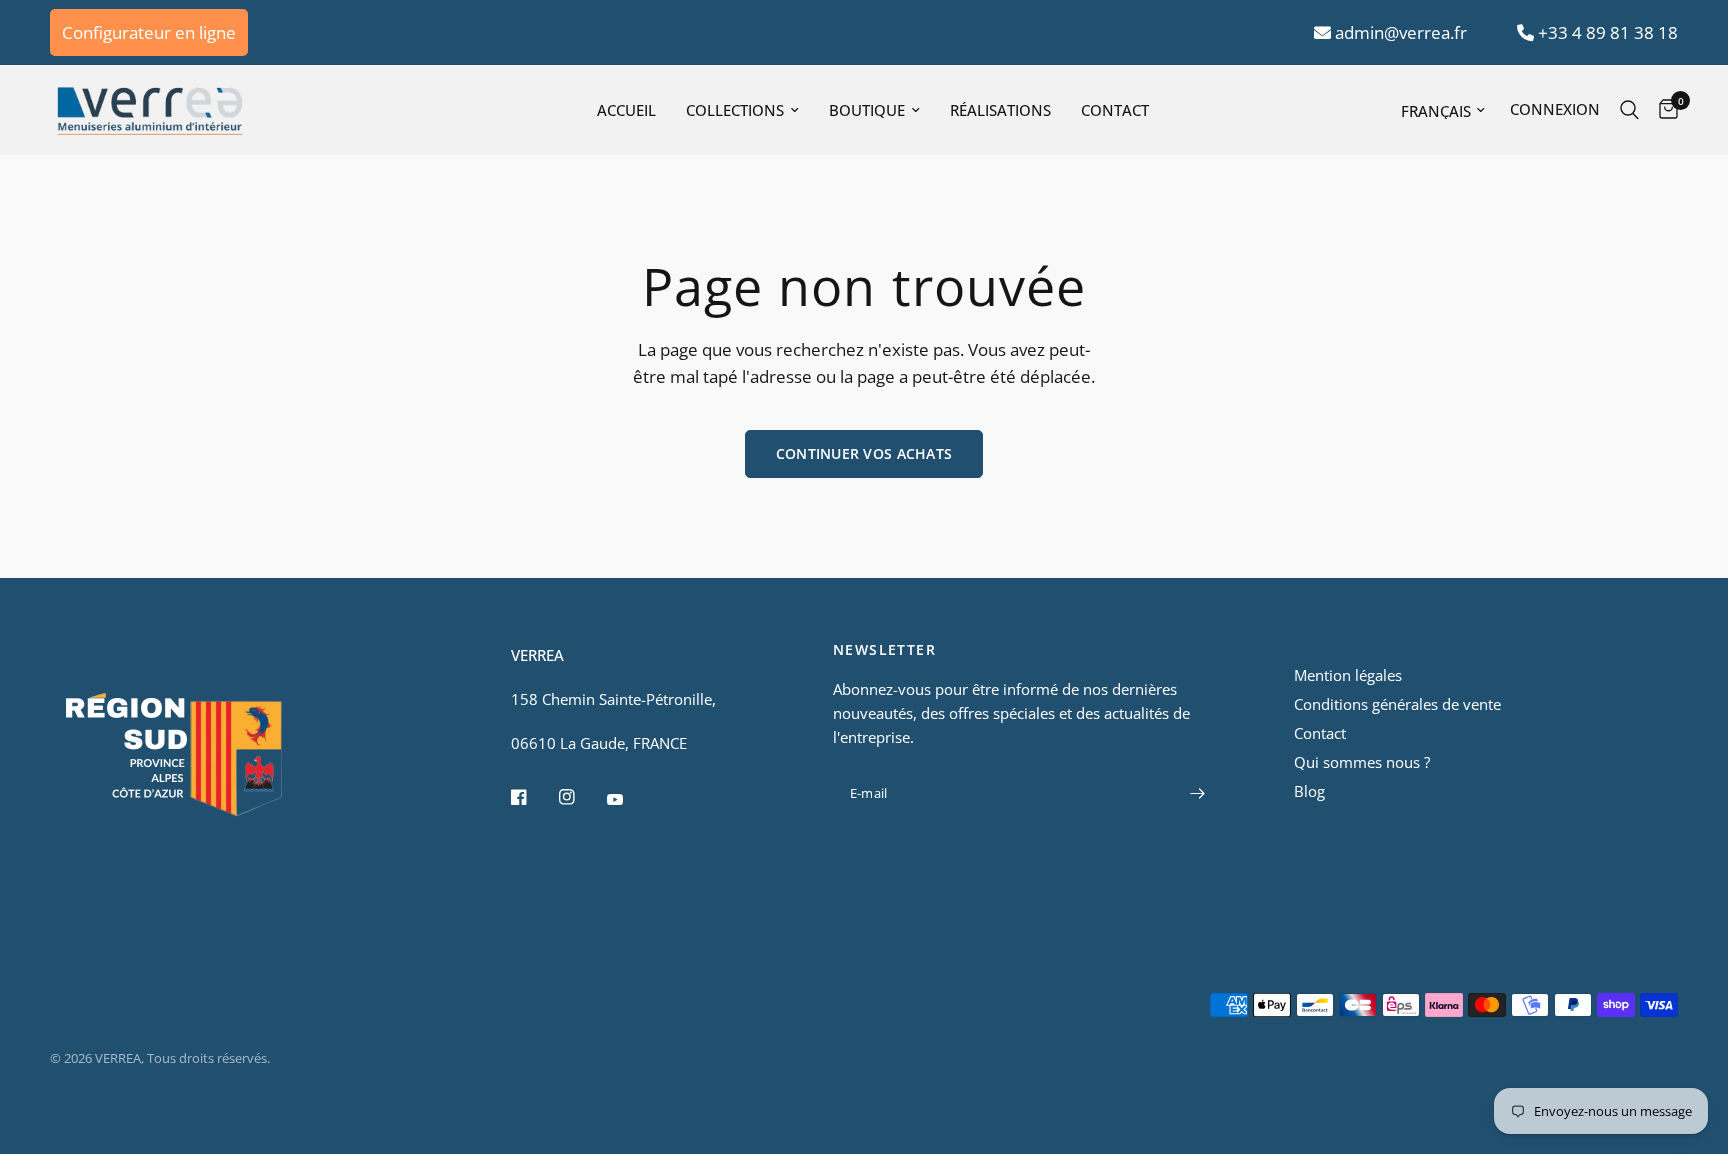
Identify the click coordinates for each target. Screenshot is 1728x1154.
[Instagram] (581, 797)
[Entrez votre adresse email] (1197, 793)
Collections (735, 110)
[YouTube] (629, 800)
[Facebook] (533, 797)
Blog (1309, 791)
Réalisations (1000, 110)
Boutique (867, 110)
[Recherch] (1629, 110)
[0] (1663, 110)
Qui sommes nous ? (1362, 762)
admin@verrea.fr (1399, 32)
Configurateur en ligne (149, 32)
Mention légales (1348, 675)
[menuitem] (626, 110)
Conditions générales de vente (1397, 704)
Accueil (626, 110)
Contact (1115, 110)
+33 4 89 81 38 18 (1606, 32)
